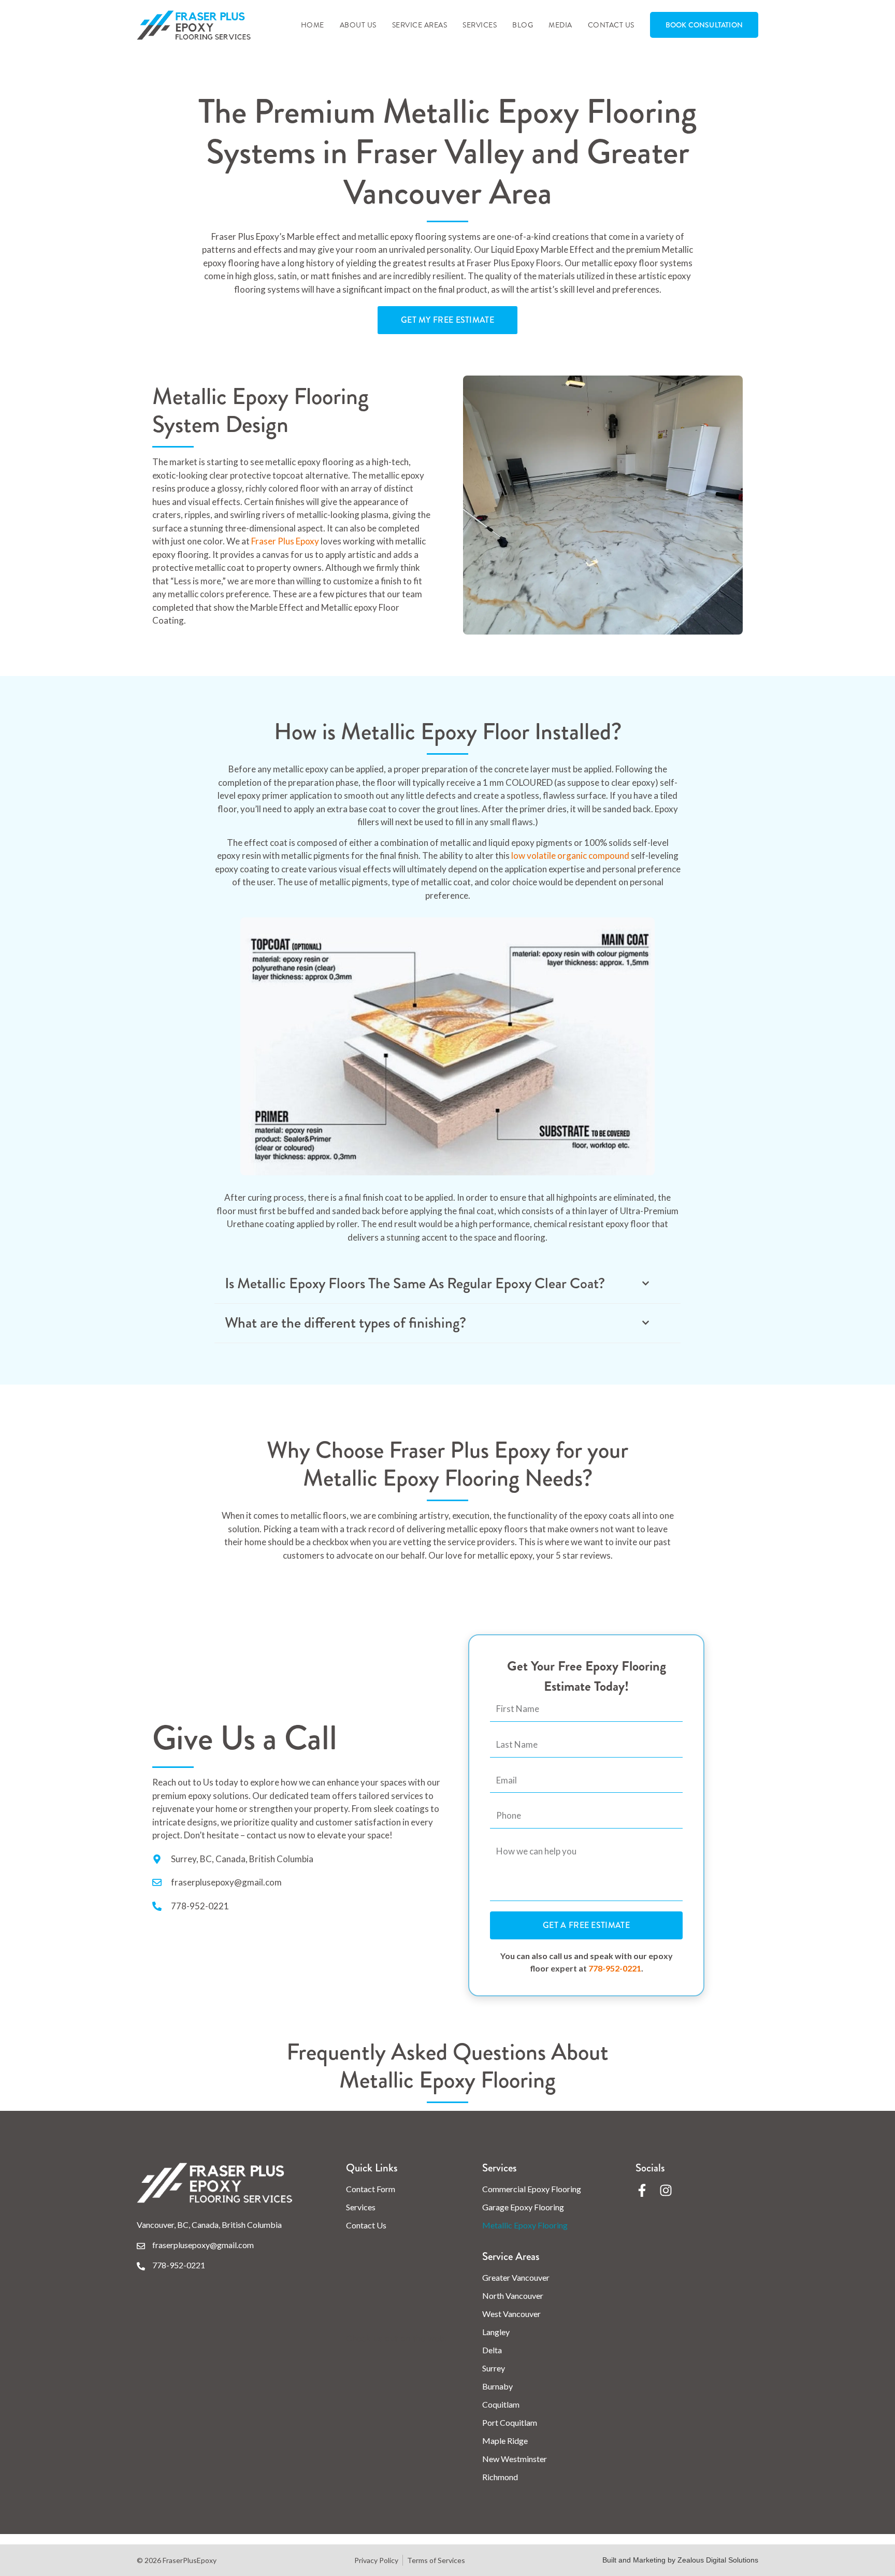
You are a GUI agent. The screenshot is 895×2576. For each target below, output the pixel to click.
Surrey (494, 2368)
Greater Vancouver (516, 2277)
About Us (358, 25)
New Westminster (515, 2459)
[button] (447, 1284)
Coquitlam (501, 2404)
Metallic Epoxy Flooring (525, 2225)
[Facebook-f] (642, 2190)
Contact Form (371, 2189)
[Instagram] (666, 2190)
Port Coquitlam (510, 2422)
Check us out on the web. (396, 2338)
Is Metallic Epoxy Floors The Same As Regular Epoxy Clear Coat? (415, 1284)
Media (560, 25)
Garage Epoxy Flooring (523, 2207)
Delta (492, 2350)
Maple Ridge (505, 2441)
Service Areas (420, 25)
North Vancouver (513, 2296)
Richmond (500, 2477)
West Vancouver (511, 2314)
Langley (496, 2332)
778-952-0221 (615, 1968)
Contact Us (611, 25)
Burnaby (497, 2386)
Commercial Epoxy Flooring (532, 2189)
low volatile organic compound (570, 855)
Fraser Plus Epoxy (285, 541)
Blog (523, 25)
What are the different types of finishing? (345, 1323)
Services (480, 25)
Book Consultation (704, 25)
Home (313, 25)
